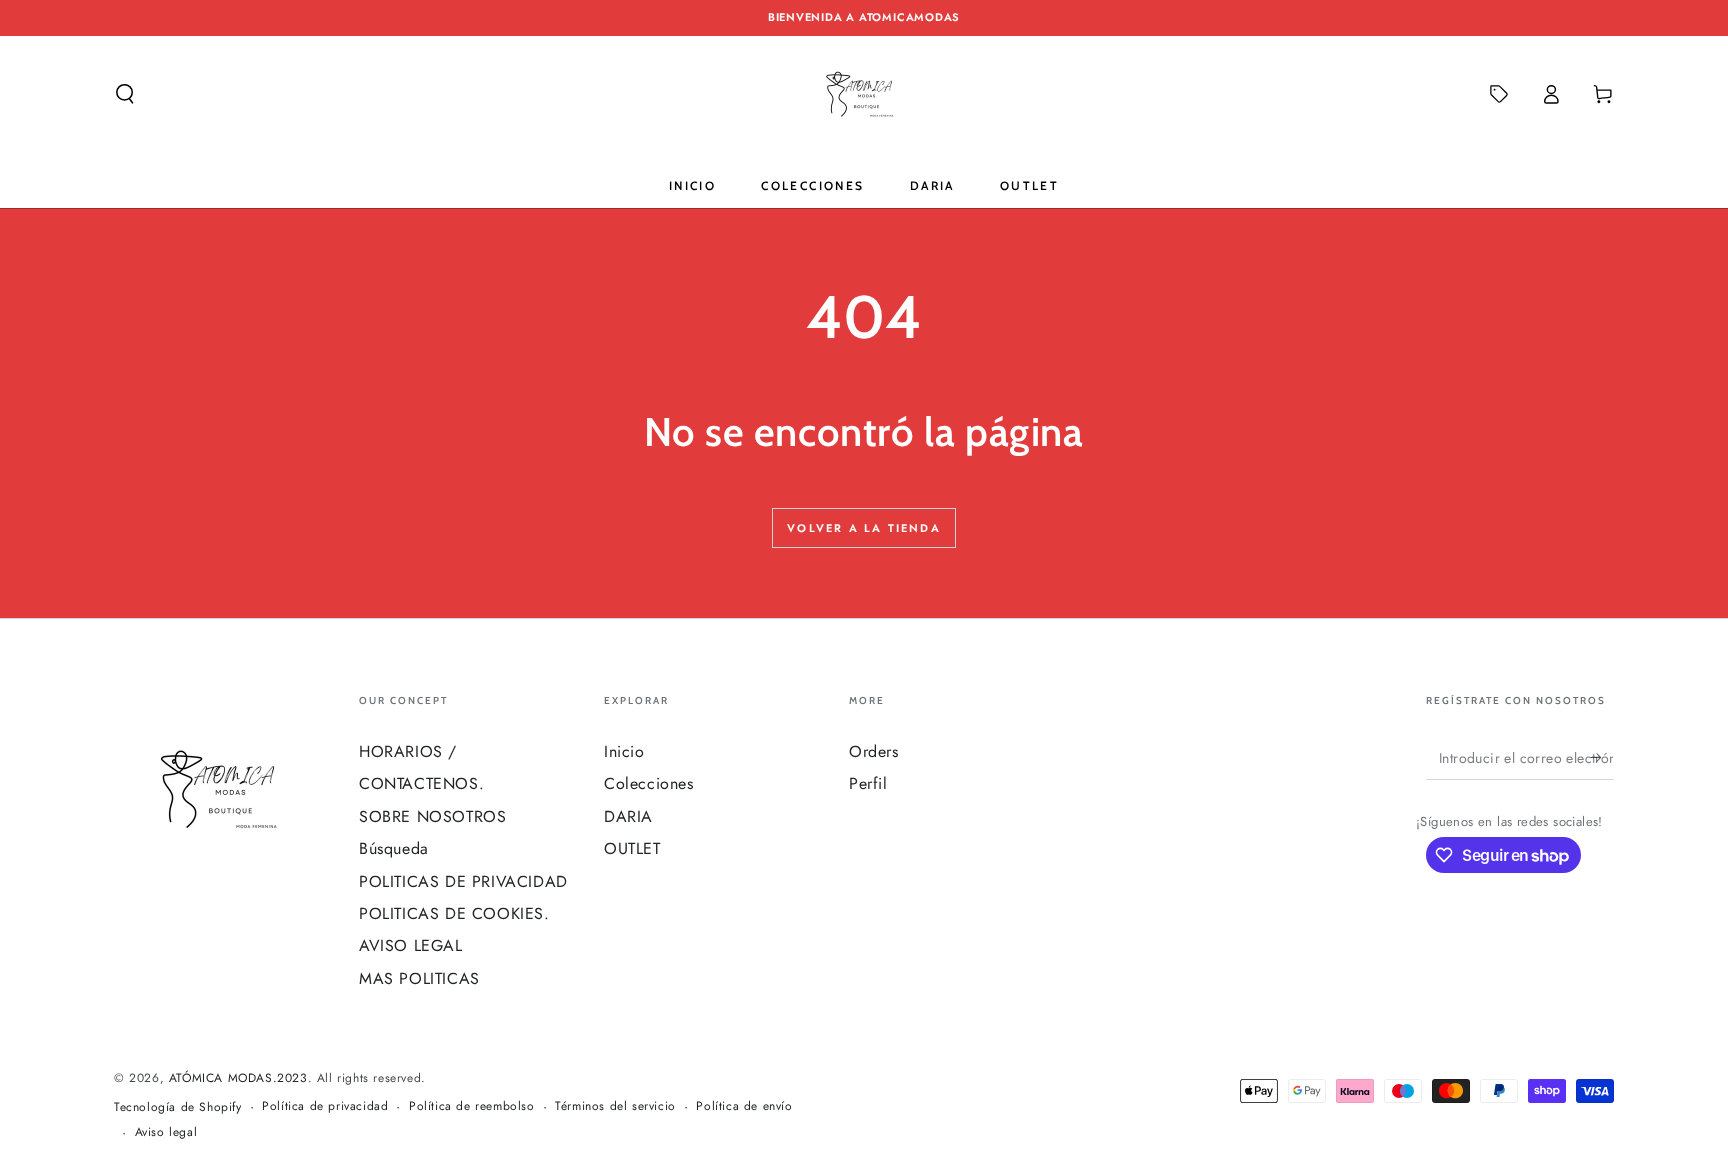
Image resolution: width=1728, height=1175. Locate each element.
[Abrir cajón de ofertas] (1499, 94)
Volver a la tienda (864, 528)
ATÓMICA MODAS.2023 (238, 1078)
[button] (125, 94)
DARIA (628, 816)
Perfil (868, 783)
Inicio (624, 751)
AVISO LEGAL (411, 945)
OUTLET (632, 848)
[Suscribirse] (1602, 757)
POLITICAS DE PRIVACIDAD (463, 881)
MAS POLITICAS (419, 978)
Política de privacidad (325, 1106)
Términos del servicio (615, 1106)
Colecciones (649, 783)
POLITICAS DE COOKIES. (454, 913)
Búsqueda (394, 848)
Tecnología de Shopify (178, 1107)
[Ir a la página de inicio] (864, 94)
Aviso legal (166, 1132)
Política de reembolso (472, 1106)
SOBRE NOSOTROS (432, 816)
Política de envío (744, 1106)
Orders (874, 751)
